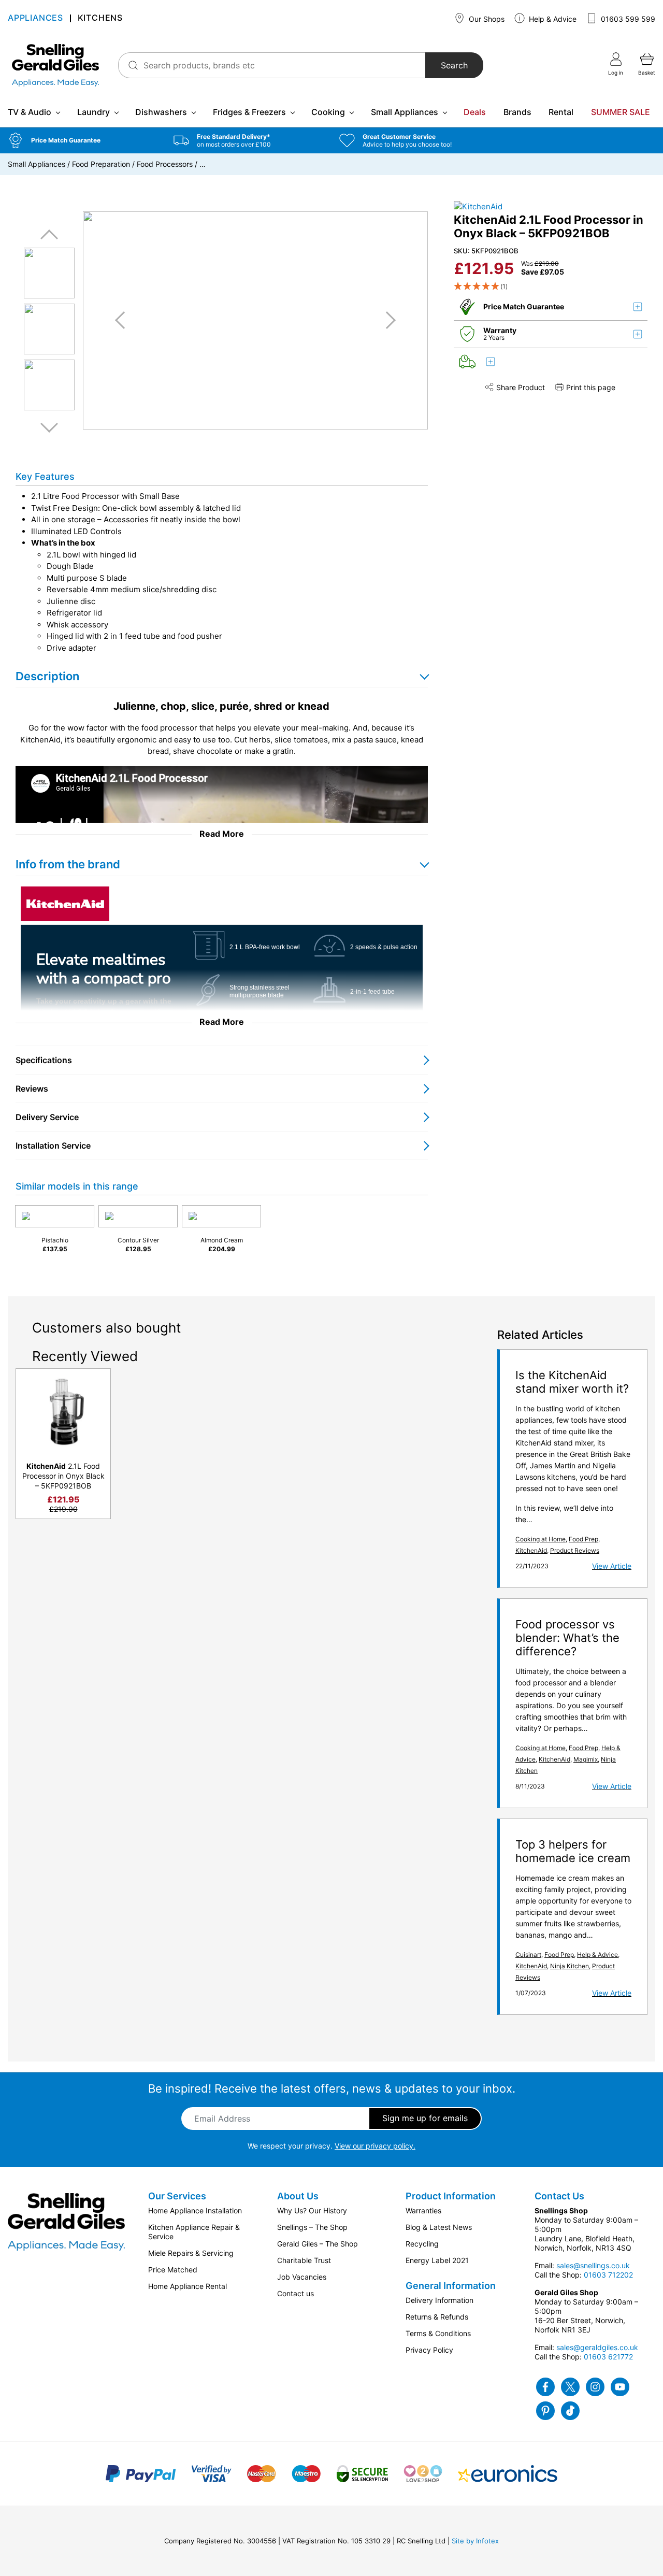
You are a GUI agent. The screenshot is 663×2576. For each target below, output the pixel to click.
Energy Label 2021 (437, 2260)
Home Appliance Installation (195, 2210)
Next (49, 427)
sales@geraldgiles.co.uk (597, 2347)
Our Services (177, 2196)
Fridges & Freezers (249, 112)
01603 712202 (608, 2275)
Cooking (328, 112)
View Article (612, 1566)
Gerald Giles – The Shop (318, 2244)
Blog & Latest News (439, 2227)
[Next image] (387, 320)
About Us (298, 2196)
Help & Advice (552, 19)
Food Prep (583, 1539)
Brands (517, 112)
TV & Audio (30, 112)
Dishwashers (161, 112)
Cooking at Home (541, 1539)
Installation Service (53, 1146)
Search (454, 65)
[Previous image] (124, 320)
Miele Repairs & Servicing (191, 2253)
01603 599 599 (627, 19)
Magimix (586, 1759)
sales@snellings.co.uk (593, 2265)
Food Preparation (101, 164)
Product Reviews (575, 1550)
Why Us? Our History (312, 2210)
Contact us (296, 2293)
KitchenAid (531, 1550)
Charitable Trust (304, 2260)
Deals (475, 112)
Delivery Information (439, 2300)
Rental (561, 112)
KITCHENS (100, 18)
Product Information (451, 2196)
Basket (647, 73)
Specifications (44, 1060)
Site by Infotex (475, 2541)
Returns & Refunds (437, 2317)
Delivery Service (47, 1117)
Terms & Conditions (438, 2333)
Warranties (423, 2210)
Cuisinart (528, 1955)
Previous (49, 235)
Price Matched (173, 2270)
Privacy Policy (429, 2350)
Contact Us (559, 2196)
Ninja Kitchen (570, 1966)
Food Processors (165, 164)
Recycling (422, 2244)
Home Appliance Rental (188, 2286)
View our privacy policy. (375, 2146)
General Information (451, 2286)
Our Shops (486, 19)
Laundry (93, 112)
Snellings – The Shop (312, 2227)
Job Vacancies (302, 2277)
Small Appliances (405, 112)
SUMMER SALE (621, 112)
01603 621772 (608, 2357)
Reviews (32, 1089)
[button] (83, 140)
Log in (616, 73)
